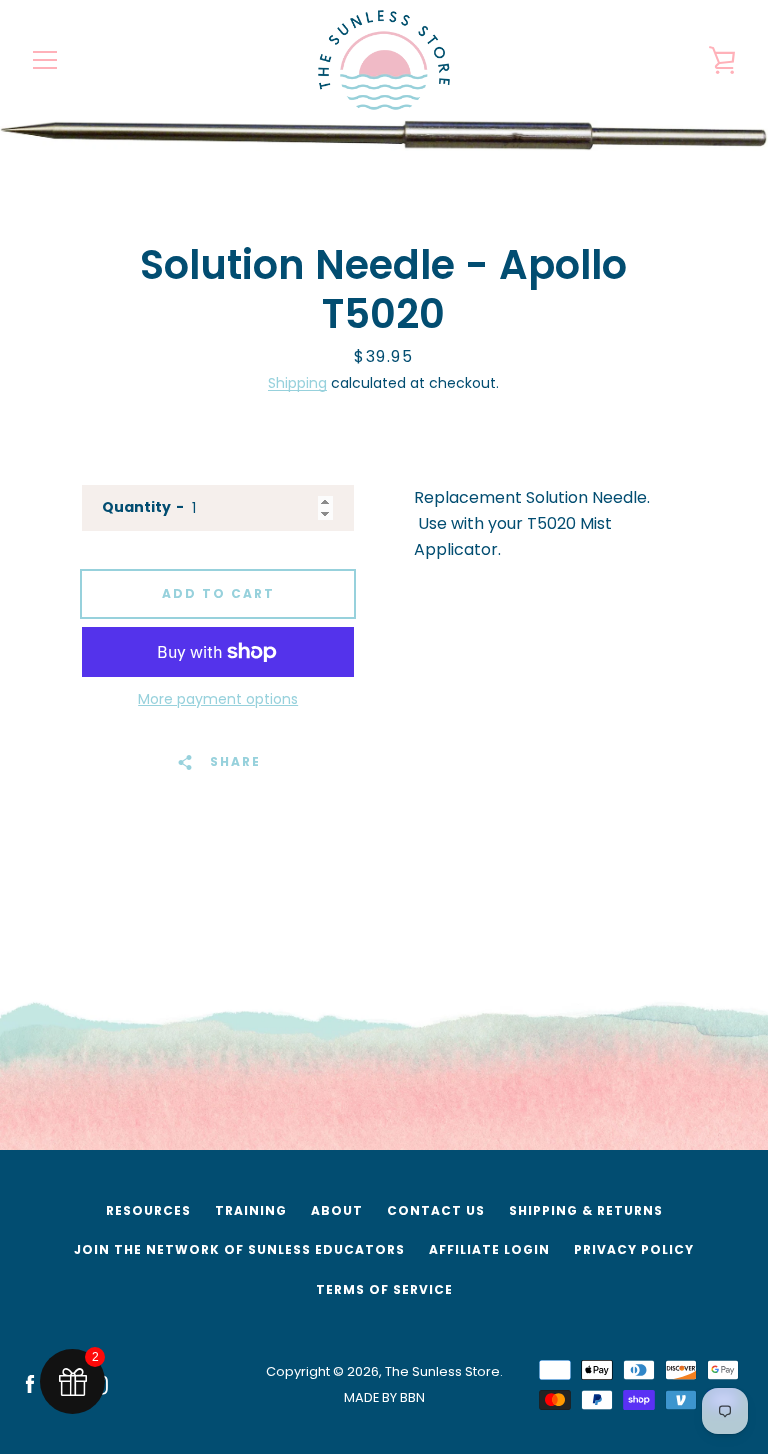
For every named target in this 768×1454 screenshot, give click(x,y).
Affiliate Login (489, 1249)
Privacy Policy (634, 1249)
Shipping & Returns (586, 1210)
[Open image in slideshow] (384, 135)
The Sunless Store (442, 1371)
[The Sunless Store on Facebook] (30, 1383)
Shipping (297, 383)
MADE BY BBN (384, 1397)
